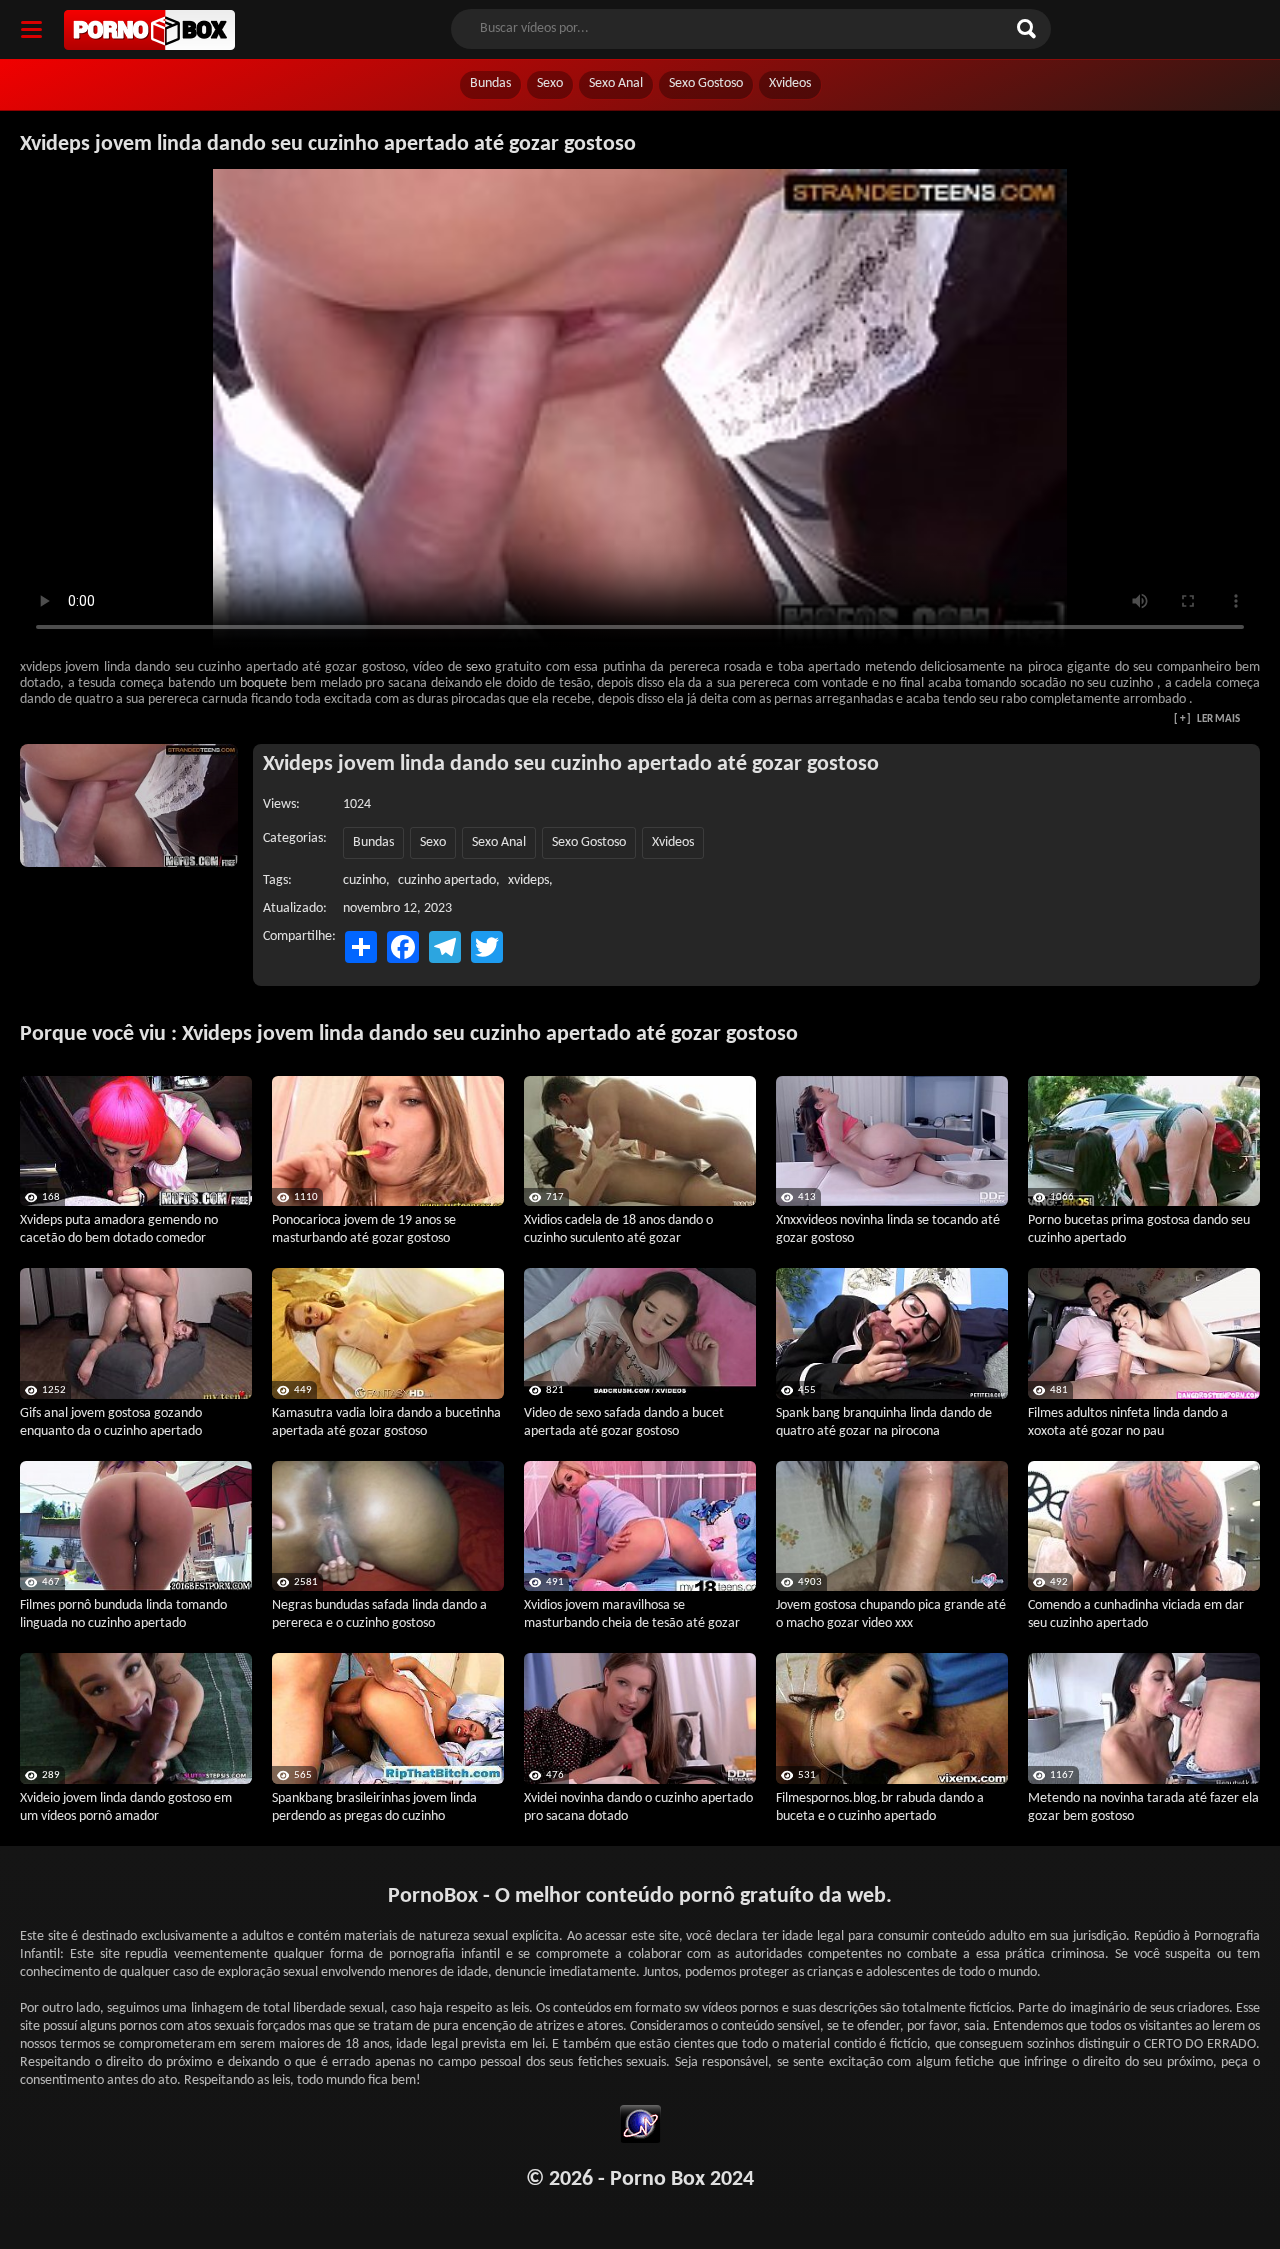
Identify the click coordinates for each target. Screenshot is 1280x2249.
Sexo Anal (616, 83)
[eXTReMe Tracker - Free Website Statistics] (640, 2127)
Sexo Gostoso (706, 83)
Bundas (490, 83)
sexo (478, 667)
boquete (263, 683)
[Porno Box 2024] (149, 30)
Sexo (550, 83)
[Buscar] (1029, 29)
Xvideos (790, 83)
